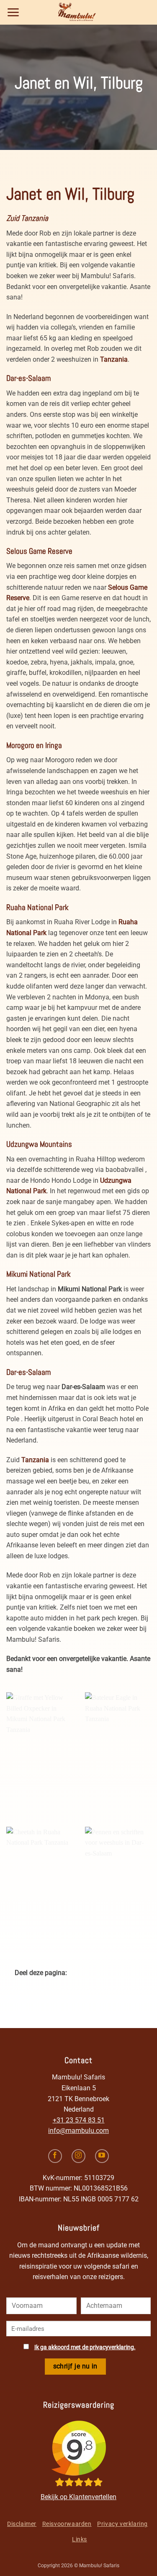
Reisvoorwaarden (67, 2524)
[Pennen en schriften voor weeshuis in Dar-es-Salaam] (118, 1879)
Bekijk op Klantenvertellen (78, 2497)
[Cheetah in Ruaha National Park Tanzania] (39, 1879)
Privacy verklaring (122, 2524)
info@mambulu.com (78, 2131)
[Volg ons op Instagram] (78, 2156)
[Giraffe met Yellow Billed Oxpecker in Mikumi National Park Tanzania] (39, 1744)
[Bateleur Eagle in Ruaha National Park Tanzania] (118, 1744)
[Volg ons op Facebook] (55, 2156)
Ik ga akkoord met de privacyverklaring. (85, 2347)
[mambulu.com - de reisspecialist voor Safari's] (79, 12)
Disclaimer (22, 2524)
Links (80, 2539)
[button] (13, 12)
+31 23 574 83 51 (79, 2120)
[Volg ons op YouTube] (102, 2156)
